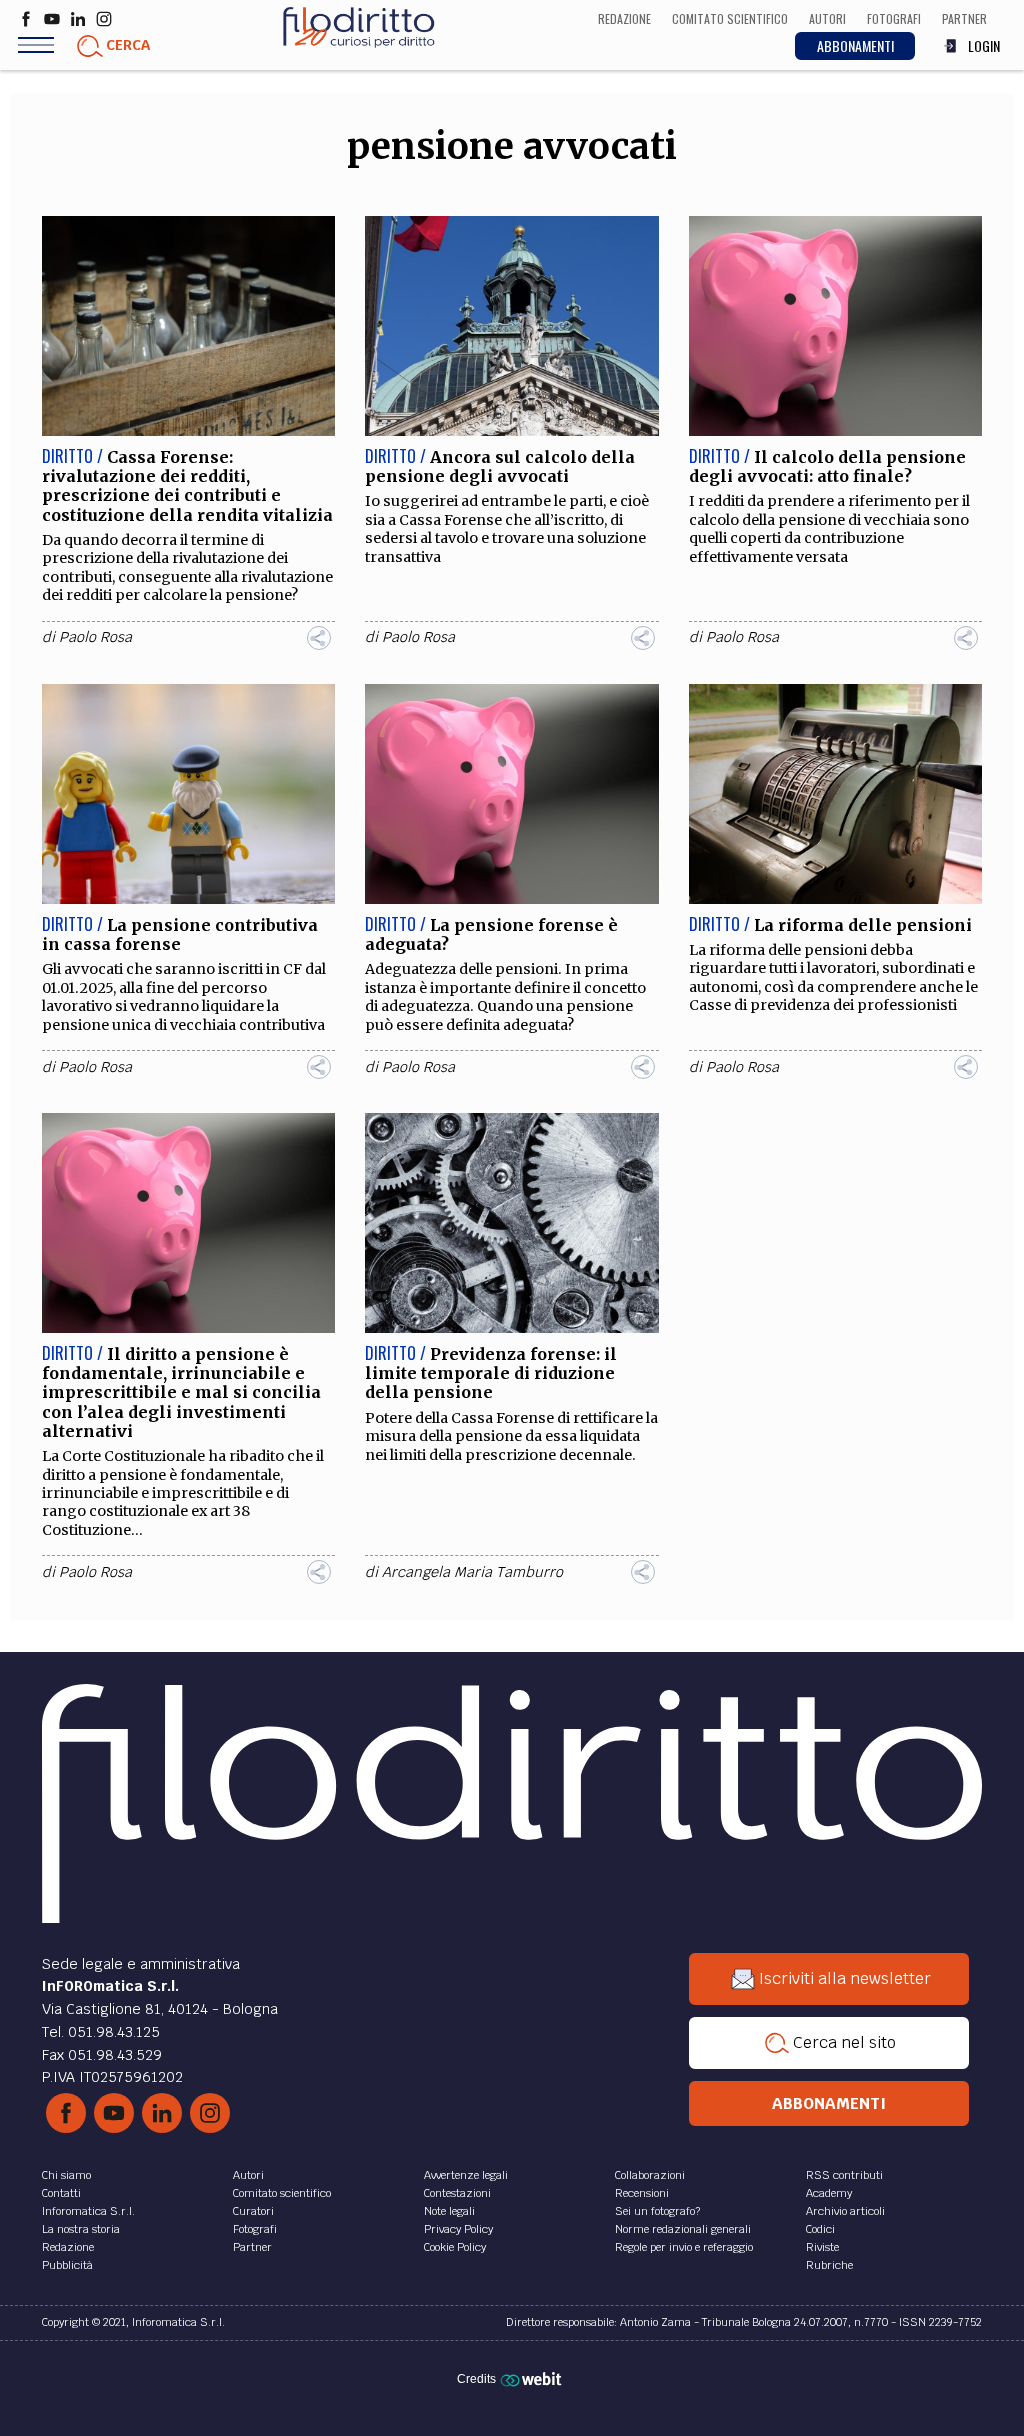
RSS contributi (844, 2175)
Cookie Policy (455, 2247)
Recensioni (642, 2193)
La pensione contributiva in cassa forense (180, 934)
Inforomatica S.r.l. (88, 2211)
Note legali (449, 2211)
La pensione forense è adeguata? (491, 934)
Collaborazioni (650, 2175)
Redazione (68, 2247)
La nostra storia (81, 2229)
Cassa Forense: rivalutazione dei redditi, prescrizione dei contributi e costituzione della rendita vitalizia (187, 486)
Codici (820, 2229)
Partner (252, 2247)
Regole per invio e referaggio (684, 2247)
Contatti (61, 2193)
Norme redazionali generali (683, 2229)
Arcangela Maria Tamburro (472, 1572)
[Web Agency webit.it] (533, 2378)
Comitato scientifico (282, 2193)
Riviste (822, 2247)
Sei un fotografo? (657, 2211)
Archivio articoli (845, 2211)
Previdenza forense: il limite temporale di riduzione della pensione (491, 1373)
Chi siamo (66, 2175)
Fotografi (255, 2229)
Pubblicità (67, 2265)
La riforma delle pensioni (863, 925)
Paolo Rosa (95, 637)
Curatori (253, 2211)
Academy (829, 2193)
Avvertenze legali (466, 2175)
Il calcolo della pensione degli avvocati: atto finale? (827, 466)
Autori (248, 2175)
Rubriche (829, 2265)
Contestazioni (457, 2193)
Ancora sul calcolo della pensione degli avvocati (500, 466)
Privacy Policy (458, 2229)
